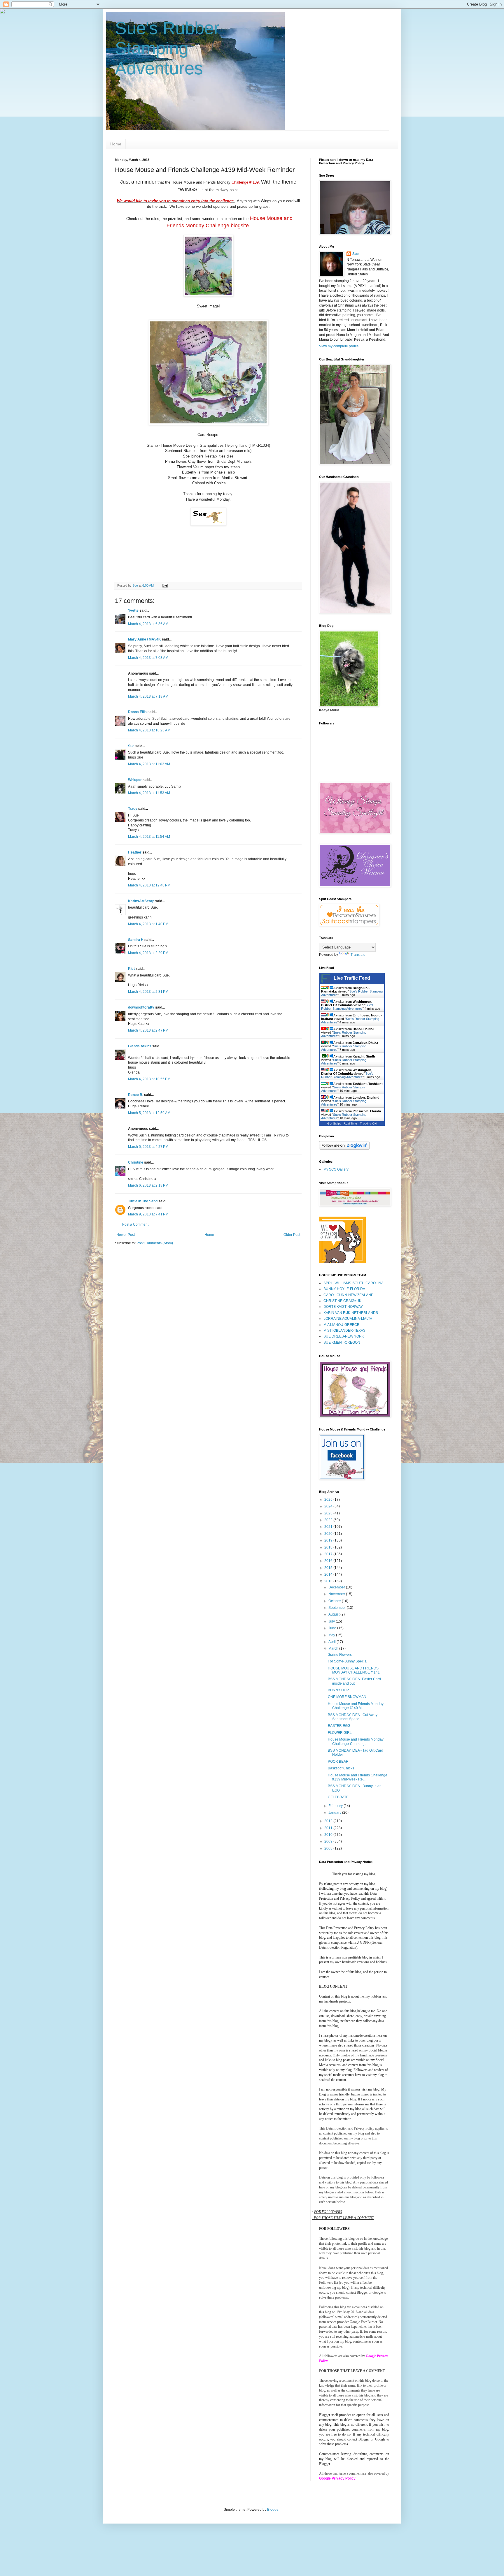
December (337, 1587)
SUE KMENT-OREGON (342, 1342)
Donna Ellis (137, 712)
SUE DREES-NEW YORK (344, 1336)
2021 (329, 1527)
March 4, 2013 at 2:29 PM (148, 953)
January (335, 1813)
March (334, 1648)
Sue (131, 746)
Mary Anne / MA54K (145, 639)
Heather (135, 852)
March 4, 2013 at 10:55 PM (149, 1079)
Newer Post (126, 1235)
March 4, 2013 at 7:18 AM (148, 696)
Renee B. (136, 1095)
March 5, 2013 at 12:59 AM (149, 1113)
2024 (329, 1506)
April (332, 1642)
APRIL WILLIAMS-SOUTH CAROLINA (353, 1283)
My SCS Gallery (336, 1169)
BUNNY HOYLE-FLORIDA (344, 1289)
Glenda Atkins (140, 1046)
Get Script (334, 1124)
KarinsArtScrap (141, 901)
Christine (136, 1162)
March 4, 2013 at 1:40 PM (148, 924)
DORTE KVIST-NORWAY (343, 1307)
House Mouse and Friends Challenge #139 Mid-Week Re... (358, 1777)
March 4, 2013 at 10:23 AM (149, 730)
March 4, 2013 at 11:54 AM (149, 837)
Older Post (292, 1235)
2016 (329, 1561)
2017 (329, 1554)
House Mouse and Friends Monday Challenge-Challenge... (356, 1741)
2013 (329, 1581)
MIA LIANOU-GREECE (341, 1325)
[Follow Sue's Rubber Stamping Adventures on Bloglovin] (344, 1148)
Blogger (273, 2510)
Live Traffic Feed (352, 978)
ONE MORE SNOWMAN (347, 1697)
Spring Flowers (340, 1655)
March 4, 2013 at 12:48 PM (149, 885)
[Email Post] (165, 585)
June (333, 1628)
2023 (329, 1513)
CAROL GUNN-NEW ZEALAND (349, 1295)
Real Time (350, 1124)
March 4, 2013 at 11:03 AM (149, 764)
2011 (329, 1828)
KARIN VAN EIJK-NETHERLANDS (351, 1313)
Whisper (135, 780)
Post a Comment (135, 1224)
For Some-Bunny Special (348, 1661)
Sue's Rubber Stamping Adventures (167, 48)
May (332, 1635)
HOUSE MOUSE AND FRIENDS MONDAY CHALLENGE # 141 (354, 1670)
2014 (329, 1574)
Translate (358, 955)
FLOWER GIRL (340, 1733)
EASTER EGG (339, 1726)
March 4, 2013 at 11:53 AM (149, 793)
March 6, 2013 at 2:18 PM (148, 1185)
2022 (329, 1520)
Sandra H (136, 940)
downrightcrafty (141, 1007)
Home (116, 144)
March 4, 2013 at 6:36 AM (148, 624)
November (337, 1594)
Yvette (133, 610)
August (334, 1614)
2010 (329, 1835)
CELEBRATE (338, 1797)
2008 (329, 1848)
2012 (329, 1821)
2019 (329, 1540)
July (332, 1621)
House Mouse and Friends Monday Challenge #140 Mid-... (356, 1706)
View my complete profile (339, 346)
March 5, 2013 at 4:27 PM (148, 1147)
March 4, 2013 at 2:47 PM (148, 1030)
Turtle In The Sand (143, 1201)
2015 (329, 1568)
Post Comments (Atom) (155, 1243)
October (335, 1601)
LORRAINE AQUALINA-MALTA (348, 1319)
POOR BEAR (338, 1762)
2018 (329, 1547)
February (336, 1806)
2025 (329, 1500)
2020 (329, 1534)
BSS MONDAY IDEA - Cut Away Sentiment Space (353, 1717)
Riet (131, 969)
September (338, 1608)
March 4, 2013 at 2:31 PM (148, 992)
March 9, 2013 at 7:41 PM (148, 1214)
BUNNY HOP (338, 1690)
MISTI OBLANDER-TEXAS (344, 1331)
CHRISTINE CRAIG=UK (342, 1301)
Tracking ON (368, 1124)
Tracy (133, 809)
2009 (329, 1841)
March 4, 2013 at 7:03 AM (148, 658)
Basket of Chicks (341, 1768)
